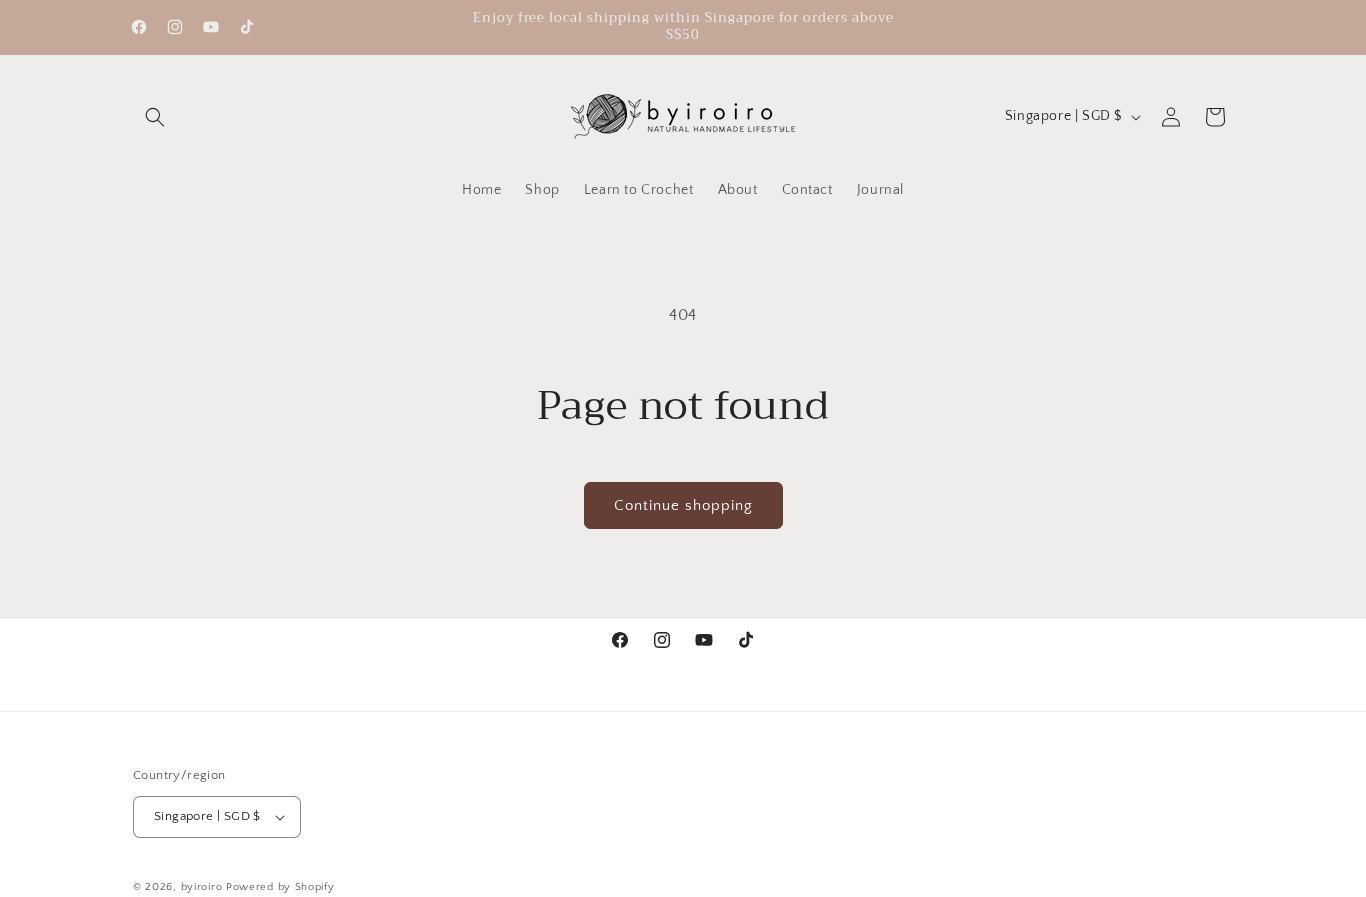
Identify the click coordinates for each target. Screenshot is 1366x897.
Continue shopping (683, 505)
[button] (155, 117)
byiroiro (202, 887)
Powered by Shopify (280, 887)
